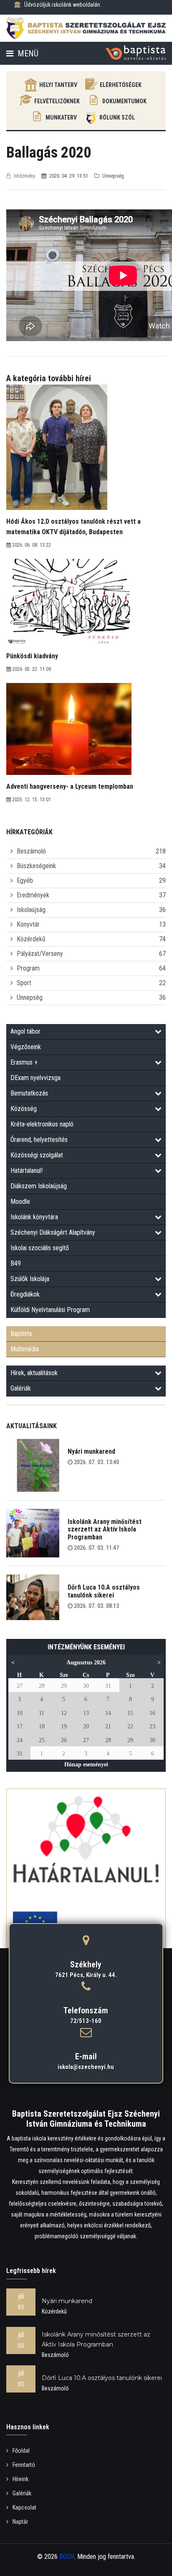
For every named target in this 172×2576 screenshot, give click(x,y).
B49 (16, 1263)
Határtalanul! (27, 1171)
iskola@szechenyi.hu (86, 2067)
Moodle (20, 1201)
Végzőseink (26, 1047)
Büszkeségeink (36, 866)
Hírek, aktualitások (34, 1373)
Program (28, 968)
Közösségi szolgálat (37, 1155)
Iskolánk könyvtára (34, 1217)
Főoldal (21, 2451)
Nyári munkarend (91, 1451)
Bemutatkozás (29, 1093)
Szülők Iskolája (30, 1279)
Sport (24, 983)
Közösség (24, 1109)
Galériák (21, 1388)
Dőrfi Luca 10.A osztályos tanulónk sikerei (104, 1591)
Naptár (20, 2522)
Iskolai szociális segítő (40, 1248)
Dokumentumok (124, 101)
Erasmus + (24, 1062)
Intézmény (24, 176)
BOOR (67, 2557)
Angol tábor (25, 1031)
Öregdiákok (25, 1294)
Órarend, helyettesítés (39, 1140)
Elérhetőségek (121, 85)
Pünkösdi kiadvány (32, 656)
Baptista (21, 1334)
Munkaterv (61, 117)
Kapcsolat (24, 2507)
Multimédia (25, 1349)
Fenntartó (24, 2465)
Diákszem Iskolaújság (39, 1186)
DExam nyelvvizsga (35, 1078)
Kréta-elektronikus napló (42, 1124)
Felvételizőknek (57, 101)
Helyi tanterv (58, 85)
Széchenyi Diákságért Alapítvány (53, 1232)
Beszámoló (31, 851)
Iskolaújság (31, 910)
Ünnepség (30, 998)
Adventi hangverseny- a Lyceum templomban (70, 786)
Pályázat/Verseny (40, 954)
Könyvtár (28, 924)
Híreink (20, 2479)
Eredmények (33, 895)
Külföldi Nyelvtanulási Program (50, 1310)
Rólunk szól (117, 117)
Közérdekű (31, 939)
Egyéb (25, 880)
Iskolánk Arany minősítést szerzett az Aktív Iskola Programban (105, 1529)
